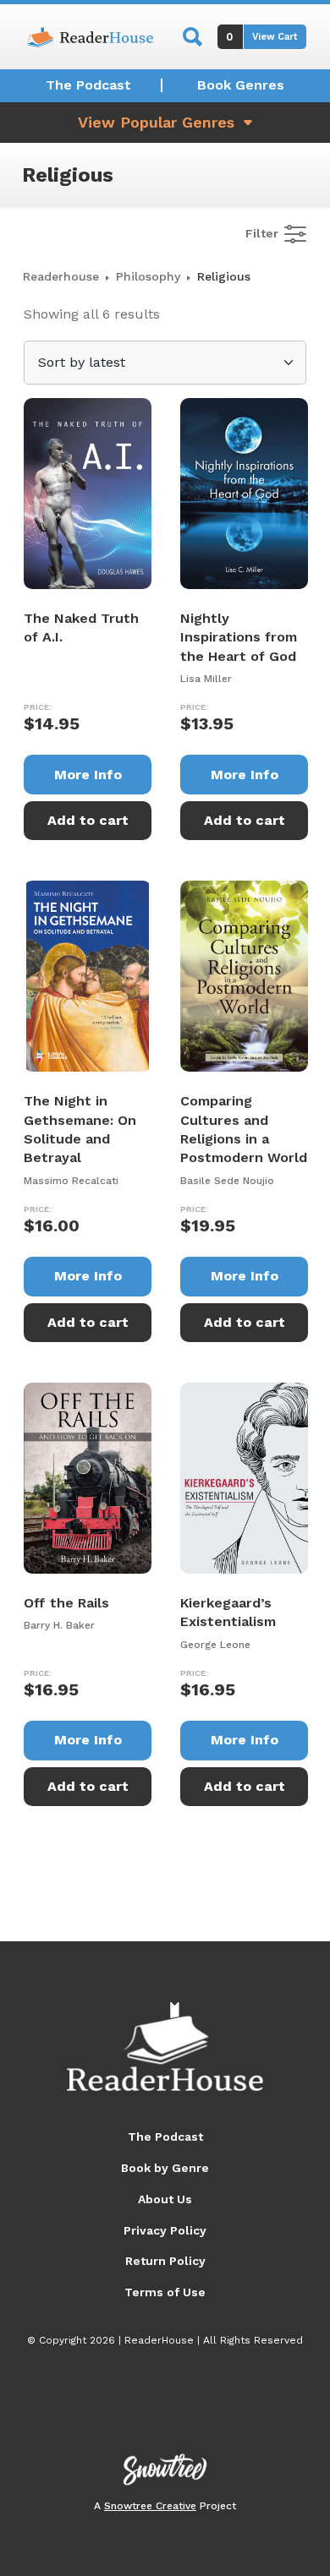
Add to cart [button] (88, 820)
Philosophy (148, 276)
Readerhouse (61, 276)
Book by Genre (165, 2168)
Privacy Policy (165, 2230)
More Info (88, 775)
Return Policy (165, 2261)
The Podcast (88, 85)
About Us (165, 2199)
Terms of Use (165, 2292)
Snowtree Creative (150, 2506)
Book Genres (241, 85)
